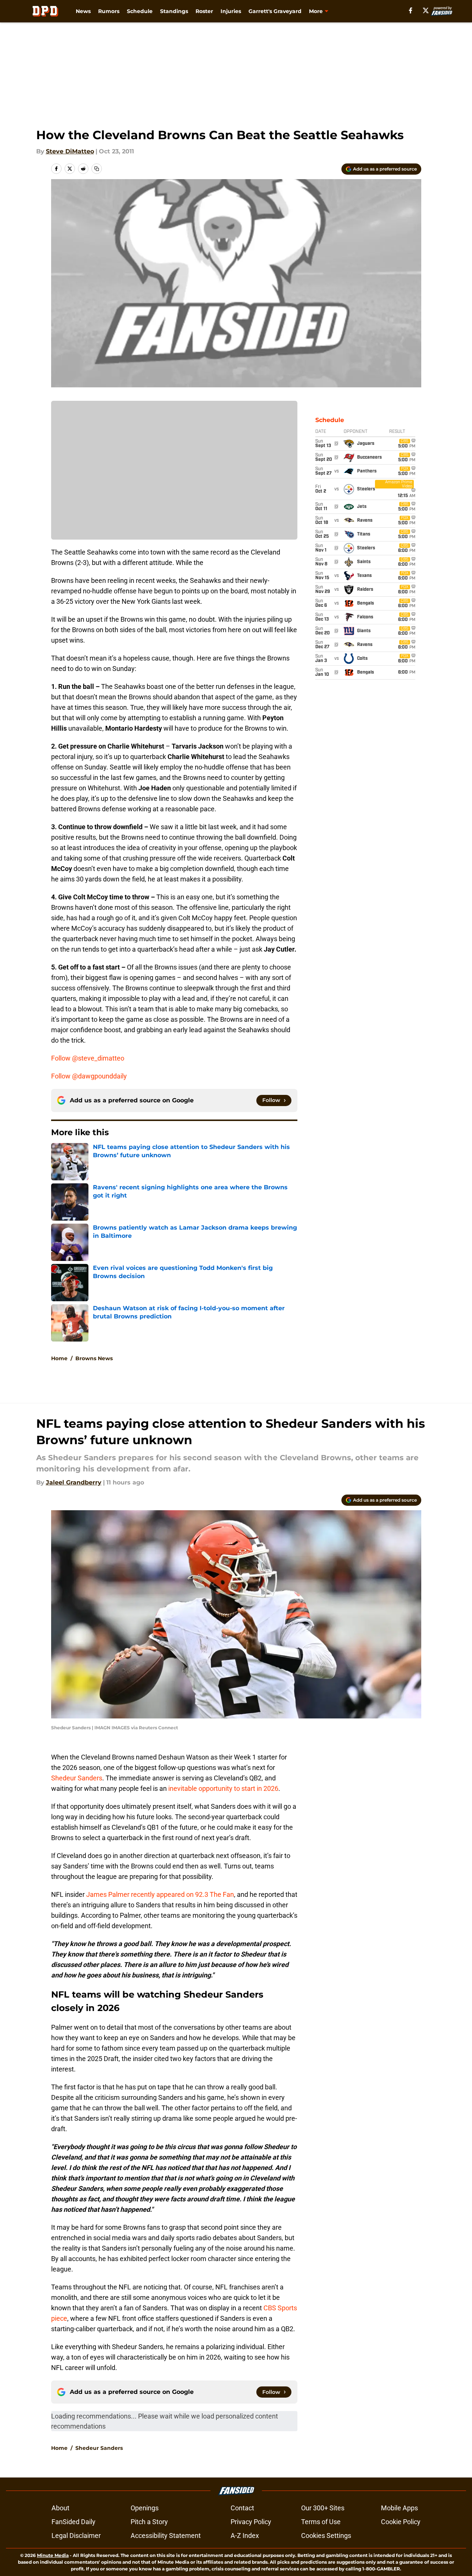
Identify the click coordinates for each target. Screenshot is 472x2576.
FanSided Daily (74, 2522)
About (60, 2508)
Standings (174, 11)
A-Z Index (245, 2536)
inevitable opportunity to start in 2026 (223, 1788)
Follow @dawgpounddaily (89, 1076)
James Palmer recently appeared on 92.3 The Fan (160, 1894)
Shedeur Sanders (77, 1778)
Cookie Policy (401, 2522)
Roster (204, 11)
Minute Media (53, 2555)
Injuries (231, 11)
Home (59, 1358)
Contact (242, 2508)
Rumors (109, 11)
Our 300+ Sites (323, 2508)
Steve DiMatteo (70, 151)
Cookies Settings (326, 2536)
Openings (145, 2508)
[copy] (97, 169)
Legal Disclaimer (76, 2536)
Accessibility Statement (166, 2536)
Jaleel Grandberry (74, 1482)
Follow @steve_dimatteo (88, 1058)
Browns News (94, 1358)
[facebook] (411, 10)
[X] (426, 10)
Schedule (140, 11)
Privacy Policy (251, 2522)
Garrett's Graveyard (275, 11)
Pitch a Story (149, 2522)
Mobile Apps (399, 2508)
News (83, 11)
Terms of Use (321, 2522)
